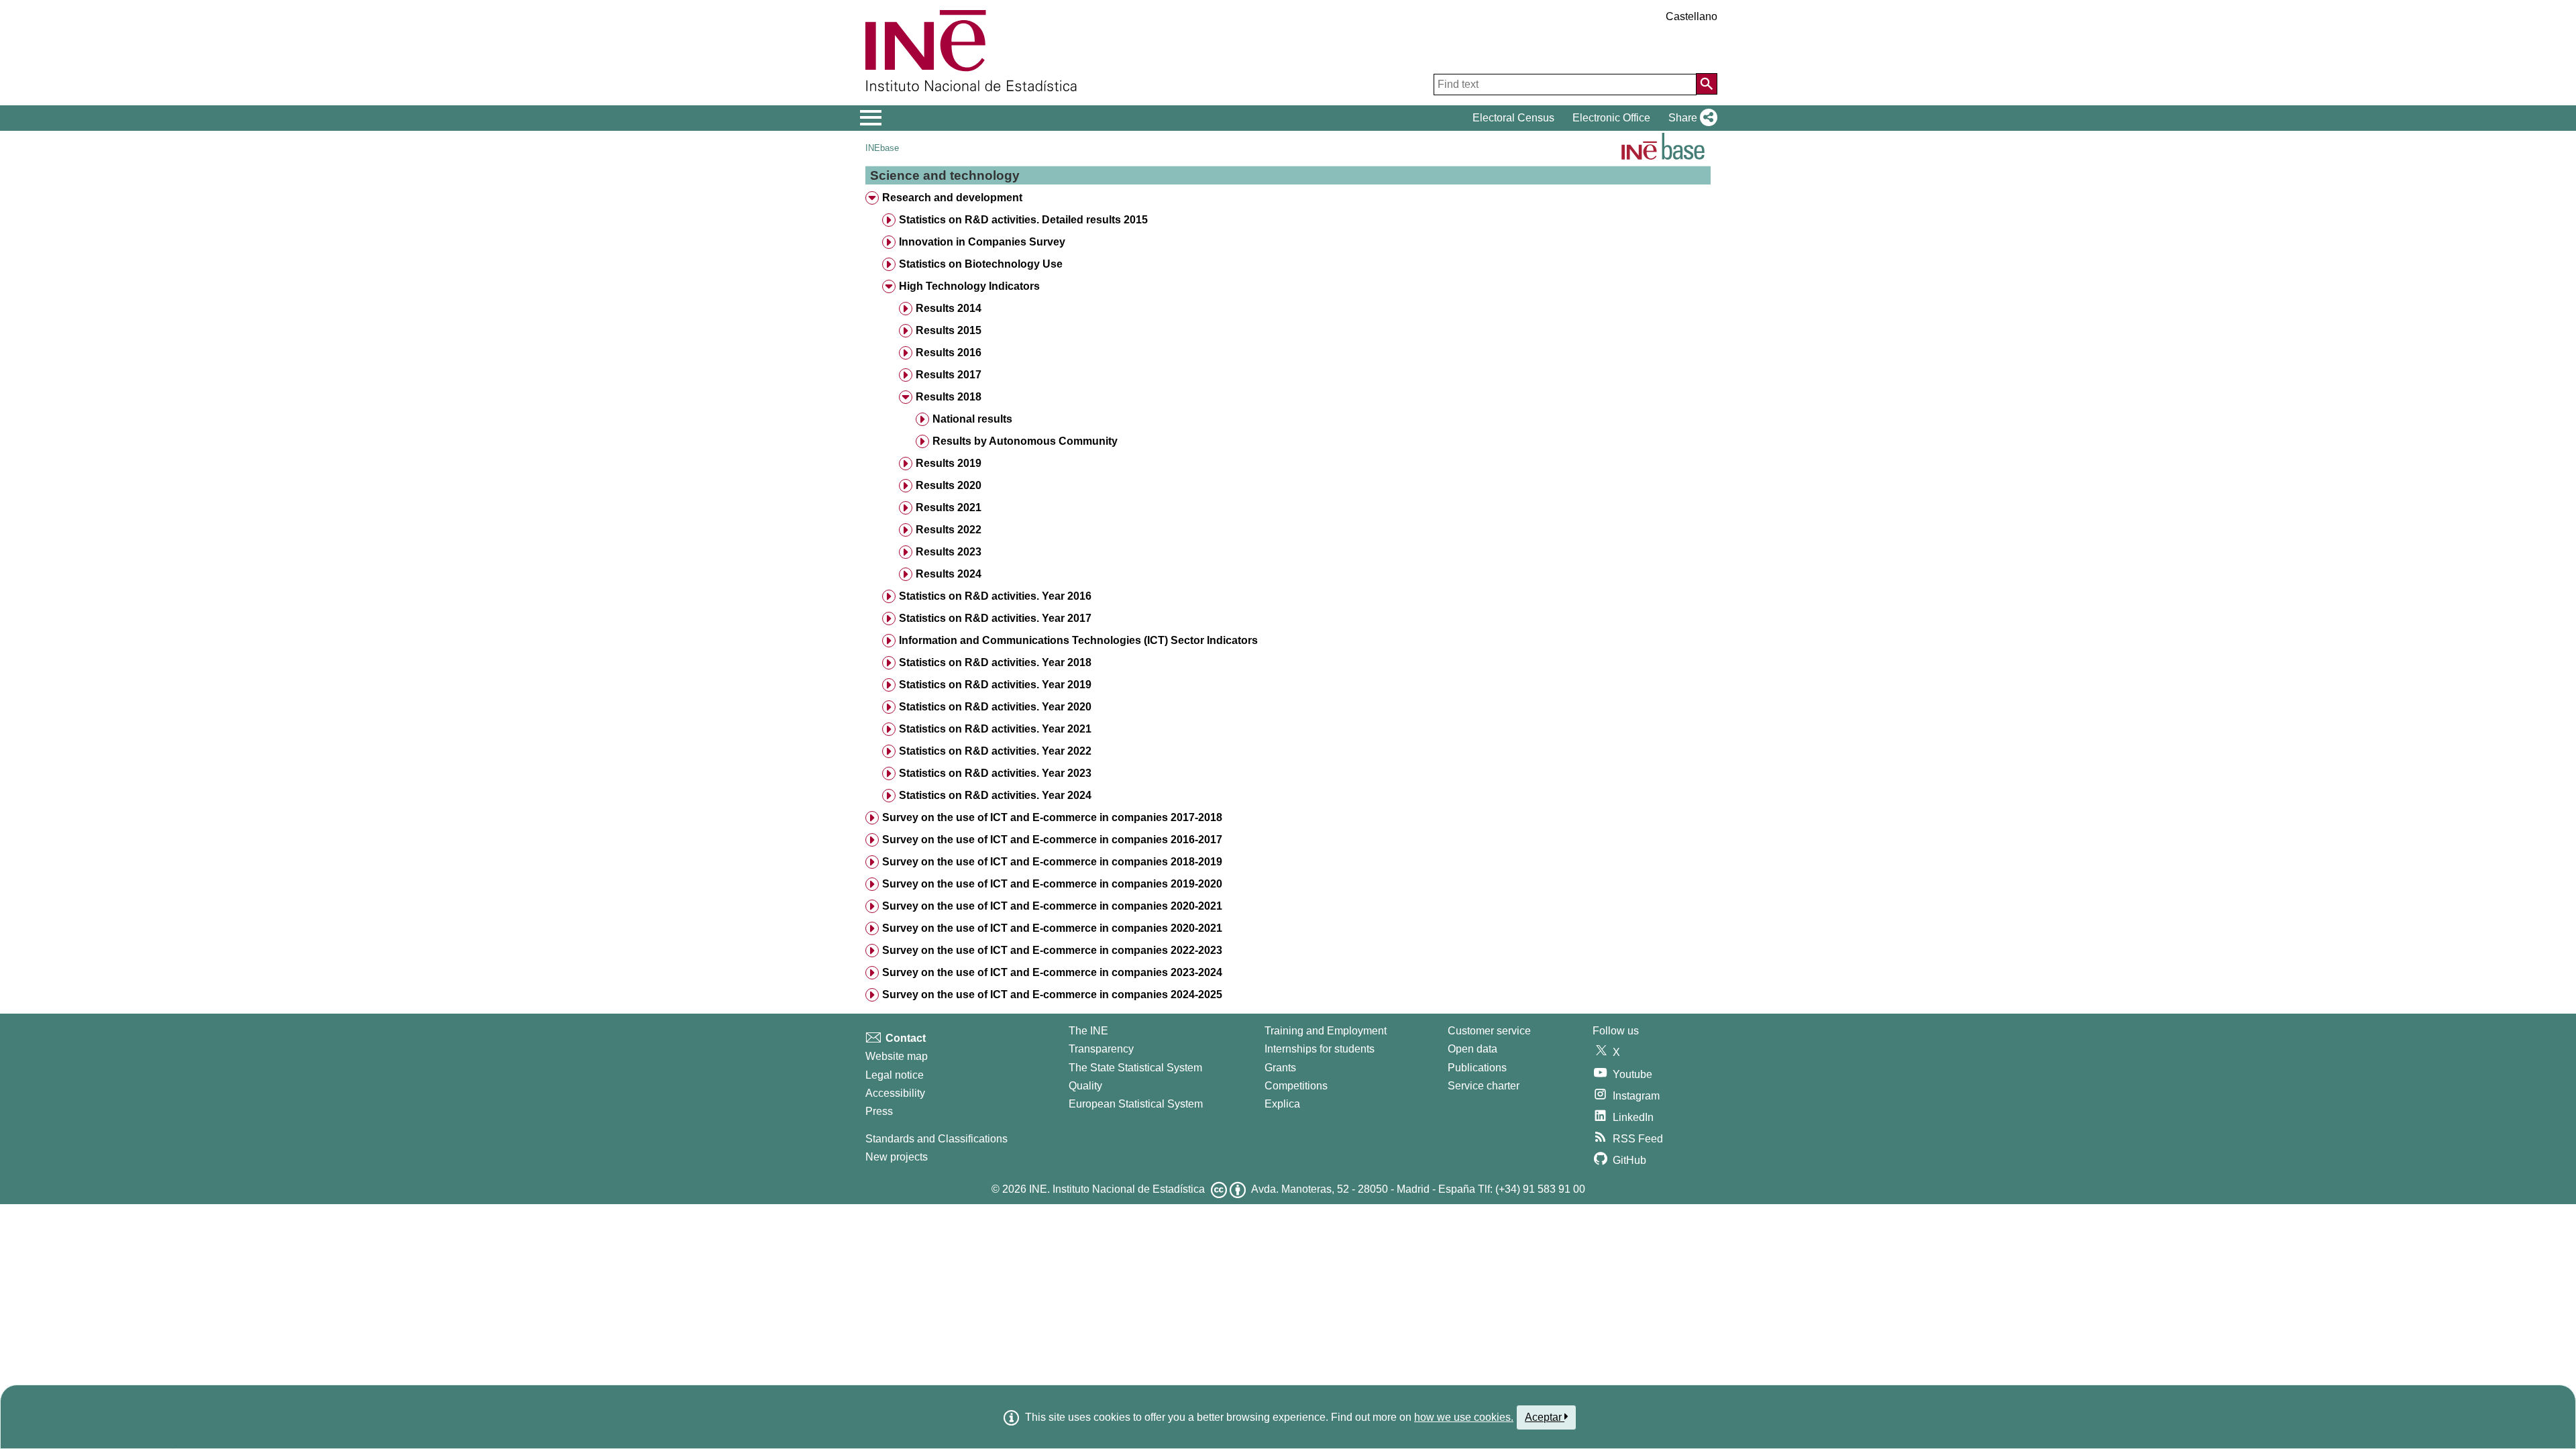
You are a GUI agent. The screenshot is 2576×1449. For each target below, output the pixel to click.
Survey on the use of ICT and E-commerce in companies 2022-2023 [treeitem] (1052, 950)
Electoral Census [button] (1513, 118)
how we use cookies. (1464, 1417)
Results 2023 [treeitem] (949, 552)
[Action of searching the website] (1707, 84)
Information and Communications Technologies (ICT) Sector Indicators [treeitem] (1078, 640)
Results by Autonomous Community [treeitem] (1025, 441)
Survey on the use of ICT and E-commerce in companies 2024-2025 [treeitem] (1052, 995)
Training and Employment (1326, 1031)
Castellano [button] (1692, 16)
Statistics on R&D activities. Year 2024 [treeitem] (995, 795)
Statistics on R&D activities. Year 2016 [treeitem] (995, 596)
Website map (897, 1056)
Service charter (1484, 1086)
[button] (1690, 118)
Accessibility (895, 1093)
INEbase (882, 148)
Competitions (1296, 1086)
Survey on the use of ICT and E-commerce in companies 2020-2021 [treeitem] (1052, 906)
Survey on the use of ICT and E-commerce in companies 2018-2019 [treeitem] (1052, 862)
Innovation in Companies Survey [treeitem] (982, 242)
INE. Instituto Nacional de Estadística (1117, 1189)
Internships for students (1320, 1049)
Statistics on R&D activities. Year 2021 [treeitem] (995, 729)
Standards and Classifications (936, 1139)
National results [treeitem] (972, 419)
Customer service (1489, 1031)
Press (879, 1111)
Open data (1472, 1049)
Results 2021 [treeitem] (949, 507)
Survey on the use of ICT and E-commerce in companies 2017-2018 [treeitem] (1052, 817)
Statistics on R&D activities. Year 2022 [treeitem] (995, 751)
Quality (1085, 1086)
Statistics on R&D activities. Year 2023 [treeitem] (995, 773)
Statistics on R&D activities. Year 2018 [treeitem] (995, 662)
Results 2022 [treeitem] (949, 530)
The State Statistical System (1135, 1068)
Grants (1280, 1068)
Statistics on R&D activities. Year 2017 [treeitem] (995, 618)
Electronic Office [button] (1611, 118)
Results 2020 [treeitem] (949, 485)
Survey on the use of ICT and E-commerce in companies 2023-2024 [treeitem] (1052, 972)
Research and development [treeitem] (952, 198)
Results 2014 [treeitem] (949, 308)
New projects (897, 1157)
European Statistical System (1136, 1104)
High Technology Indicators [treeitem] (969, 286)
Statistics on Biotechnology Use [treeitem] (981, 264)
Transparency (1101, 1049)
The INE (1088, 1031)
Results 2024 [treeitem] (949, 574)
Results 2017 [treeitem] (949, 375)
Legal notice (895, 1075)
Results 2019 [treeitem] (949, 463)
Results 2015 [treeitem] (949, 330)
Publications (1477, 1068)
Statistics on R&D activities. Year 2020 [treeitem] (995, 707)
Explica (1282, 1104)
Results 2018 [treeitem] (949, 397)
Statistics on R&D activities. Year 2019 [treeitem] (995, 685)
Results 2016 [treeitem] (949, 353)
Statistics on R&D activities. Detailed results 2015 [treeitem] (1023, 220)
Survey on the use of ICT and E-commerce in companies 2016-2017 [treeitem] (1052, 840)
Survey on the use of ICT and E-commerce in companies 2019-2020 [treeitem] (1052, 884)
